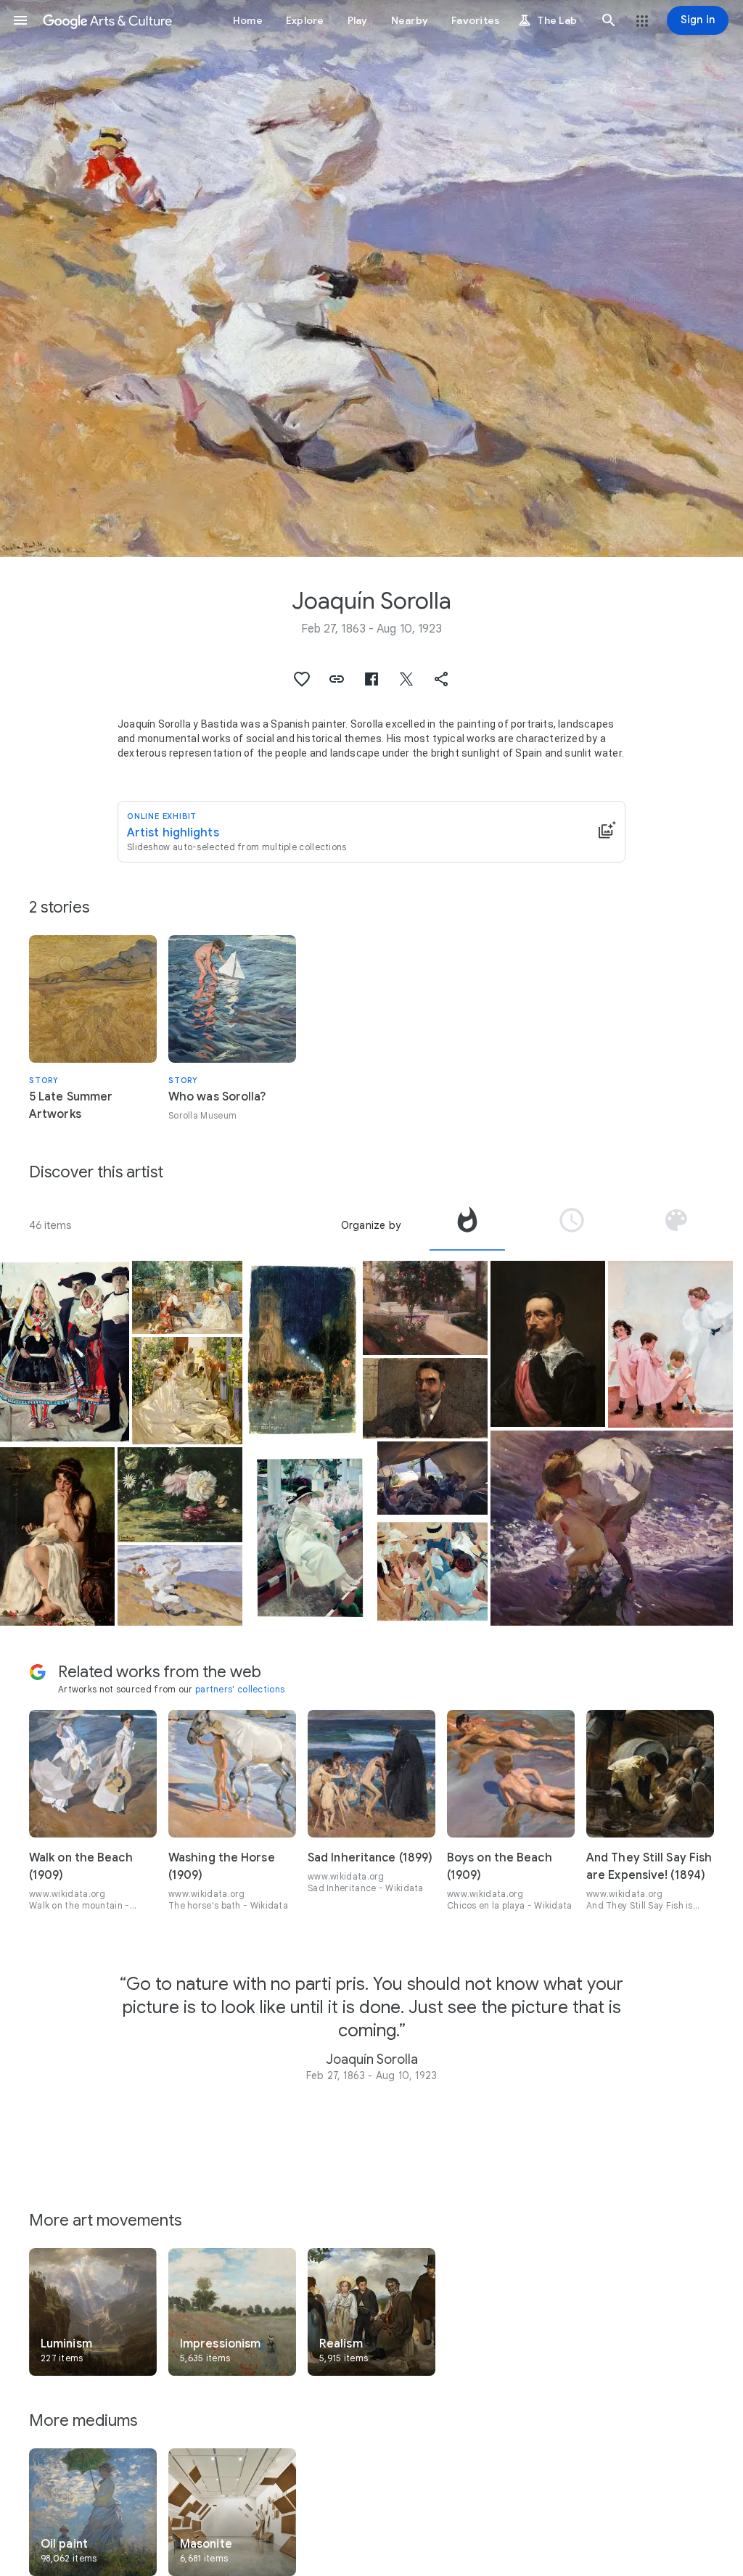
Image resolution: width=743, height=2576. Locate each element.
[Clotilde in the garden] (310, 1533)
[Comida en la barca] (432, 1478)
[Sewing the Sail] (187, 1391)
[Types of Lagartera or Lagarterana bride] (65, 1353)
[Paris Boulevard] (303, 1350)
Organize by (371, 1225)
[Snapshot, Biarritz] (180, 1585)
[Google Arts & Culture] (107, 20)
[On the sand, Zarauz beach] (432, 1572)
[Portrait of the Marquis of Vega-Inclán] (425, 1398)
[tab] (467, 1225)
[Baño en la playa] (612, 1528)
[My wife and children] (670, 1344)
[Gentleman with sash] (548, 1344)
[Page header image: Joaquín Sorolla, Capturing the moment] (371, 279)
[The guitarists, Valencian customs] (187, 1297)
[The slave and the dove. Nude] (57, 1536)
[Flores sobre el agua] (180, 1494)
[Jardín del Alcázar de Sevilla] (425, 1308)
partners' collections (240, 1689)
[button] (20, 20)
